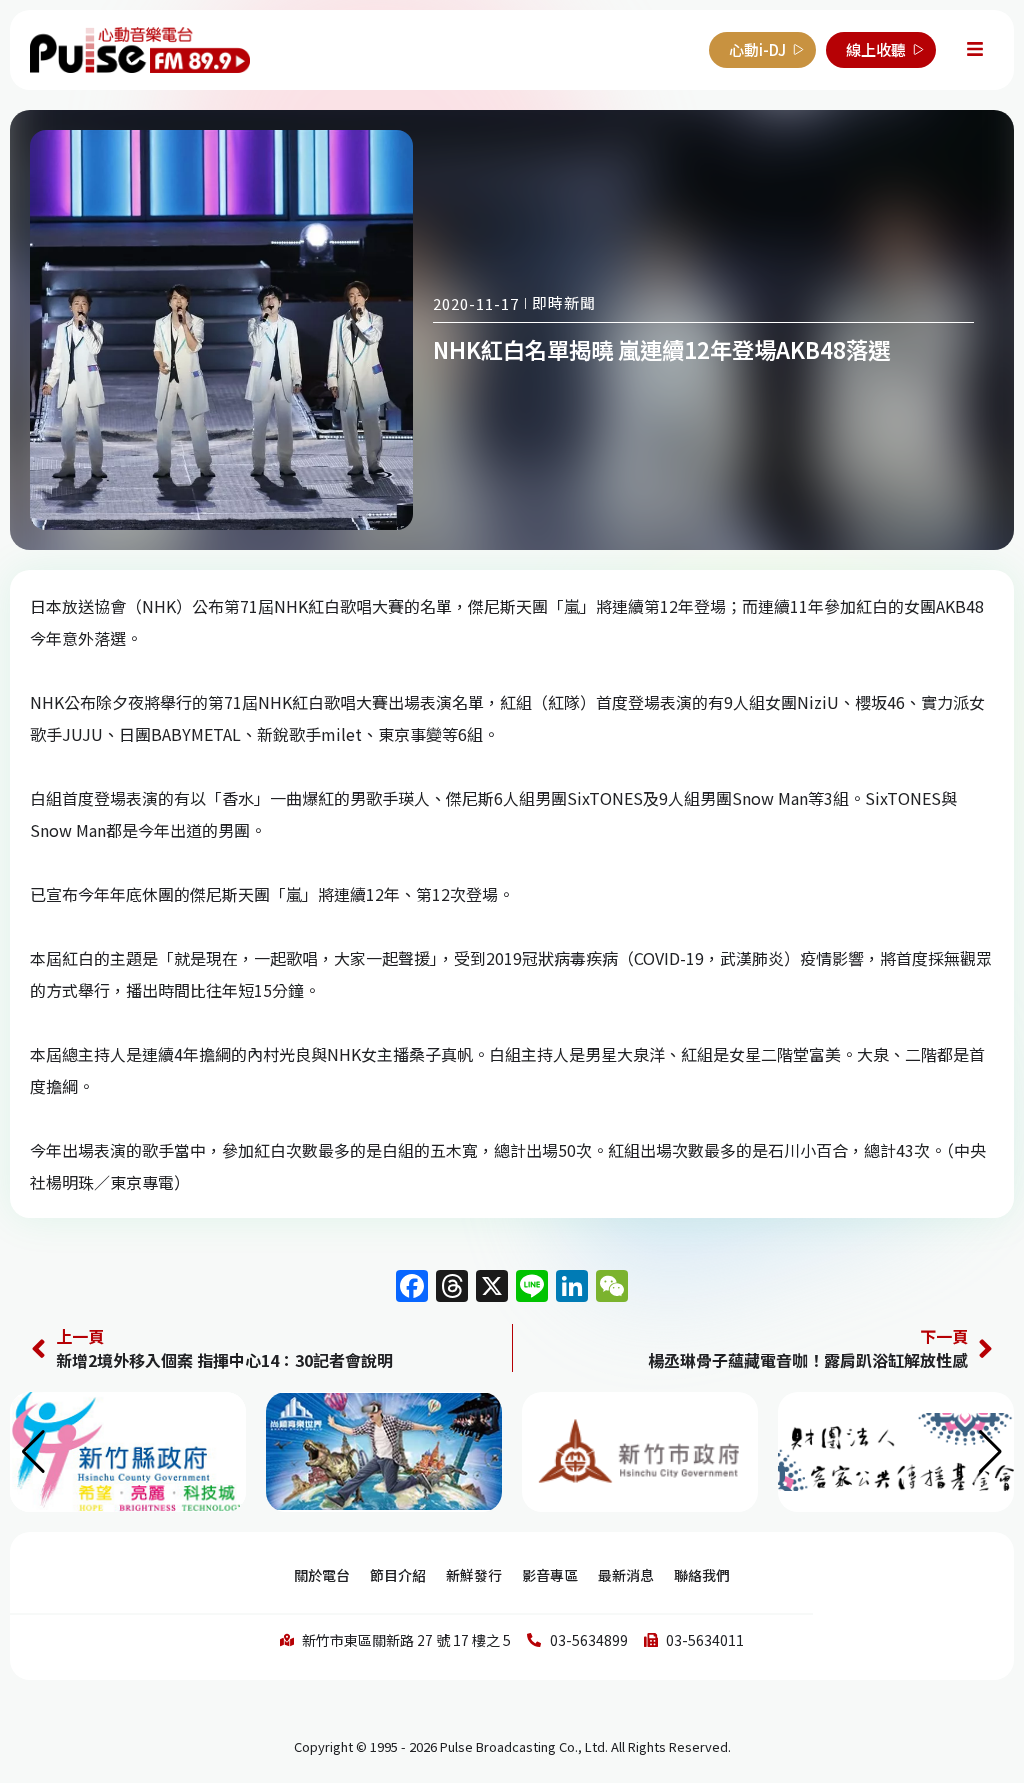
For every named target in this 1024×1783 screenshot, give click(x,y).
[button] (990, 1452)
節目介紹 (398, 1575)
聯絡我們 (702, 1575)
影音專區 (550, 1575)
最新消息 (626, 1575)
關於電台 (322, 1575)
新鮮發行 (474, 1575)
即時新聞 (564, 302)
